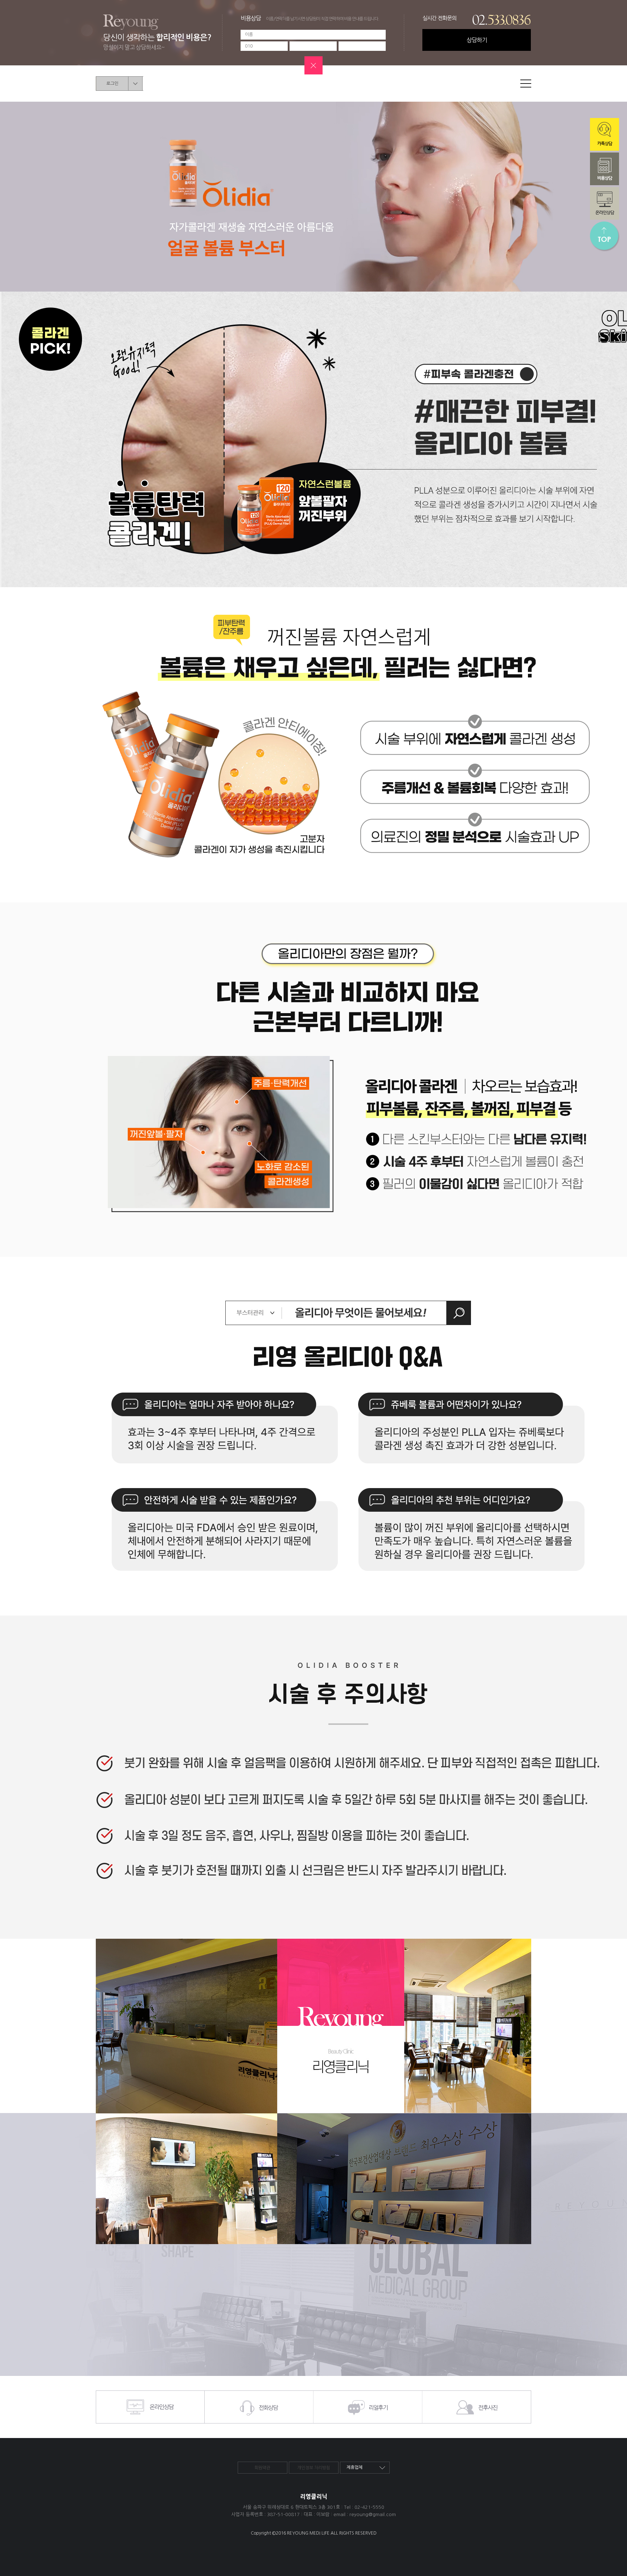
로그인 (112, 84)
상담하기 (477, 40)
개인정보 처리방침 (314, 2468)
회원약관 (262, 2468)
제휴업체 (355, 2467)
